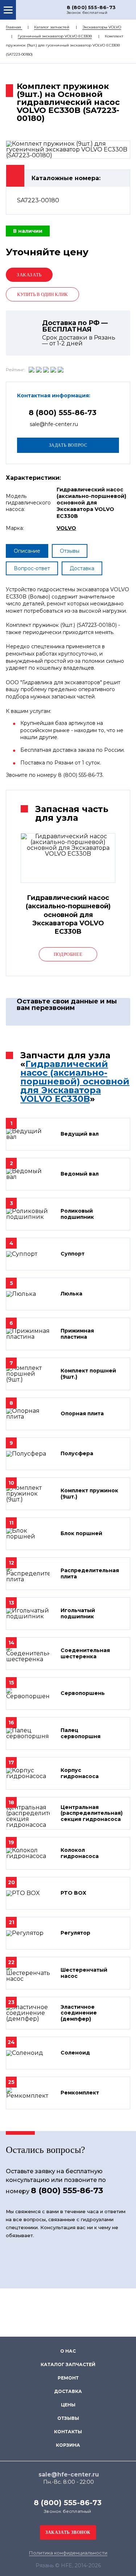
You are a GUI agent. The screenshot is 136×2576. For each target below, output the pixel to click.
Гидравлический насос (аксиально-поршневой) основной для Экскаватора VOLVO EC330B (75, 1081)
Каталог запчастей (52, 27)
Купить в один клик (42, 294)
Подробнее (68, 954)
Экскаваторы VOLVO (102, 27)
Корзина (68, 2445)
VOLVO (66, 528)
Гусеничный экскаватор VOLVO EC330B (55, 36)
